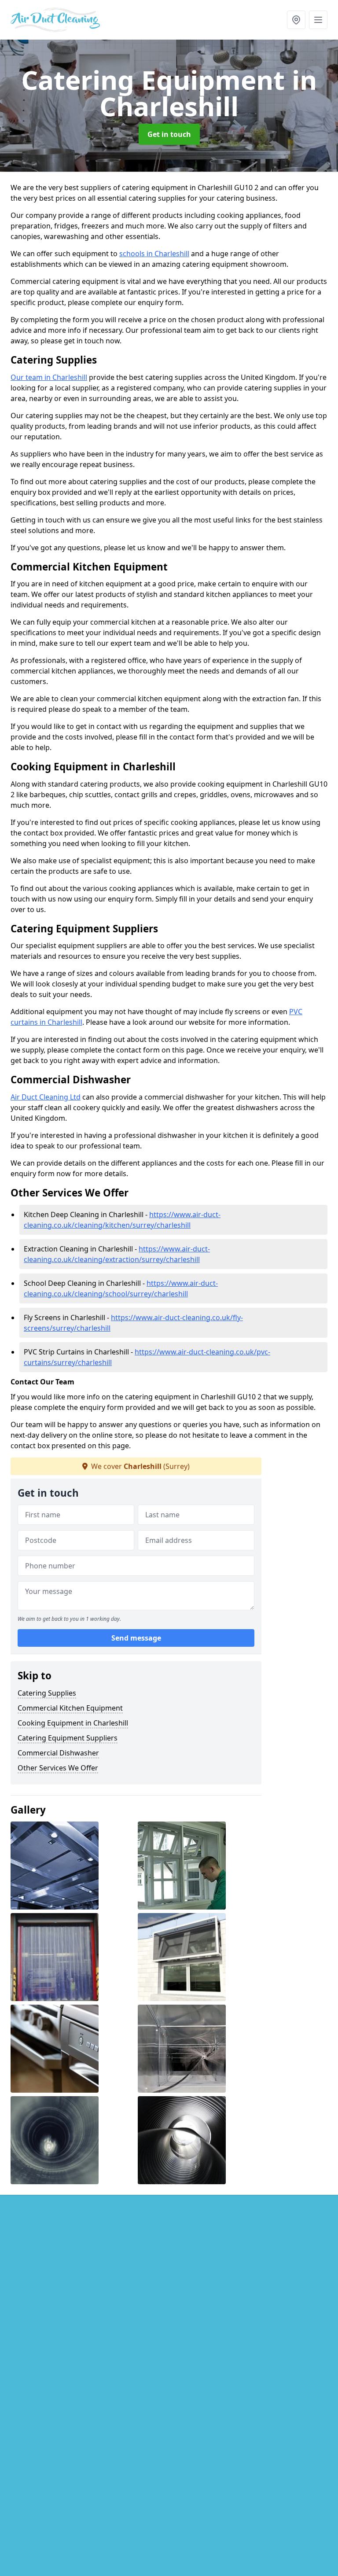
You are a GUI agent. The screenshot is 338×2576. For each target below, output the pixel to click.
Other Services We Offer (58, 1768)
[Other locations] (296, 20)
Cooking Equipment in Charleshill (73, 1723)
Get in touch (169, 134)
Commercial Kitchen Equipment (70, 1708)
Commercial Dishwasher (58, 1753)
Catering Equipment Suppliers (68, 1738)
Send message (136, 1638)
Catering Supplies (47, 1693)
